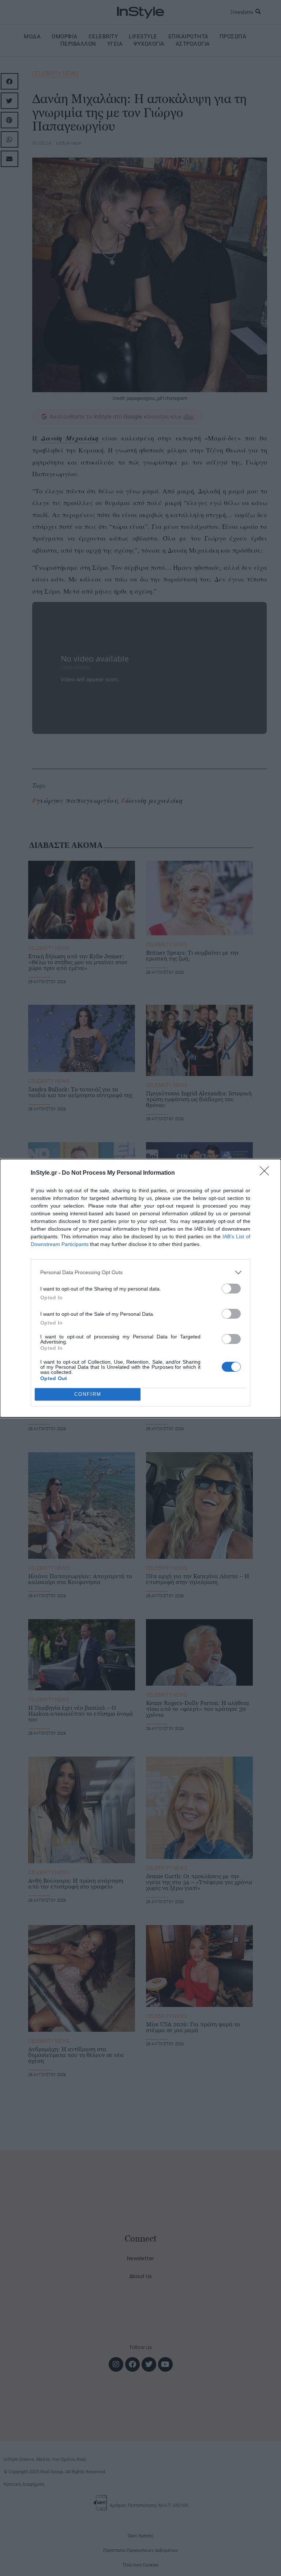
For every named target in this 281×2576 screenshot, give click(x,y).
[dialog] (140, 1288)
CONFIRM (88, 1394)
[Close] (267, 1173)
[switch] (231, 1289)
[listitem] (140, 1272)
